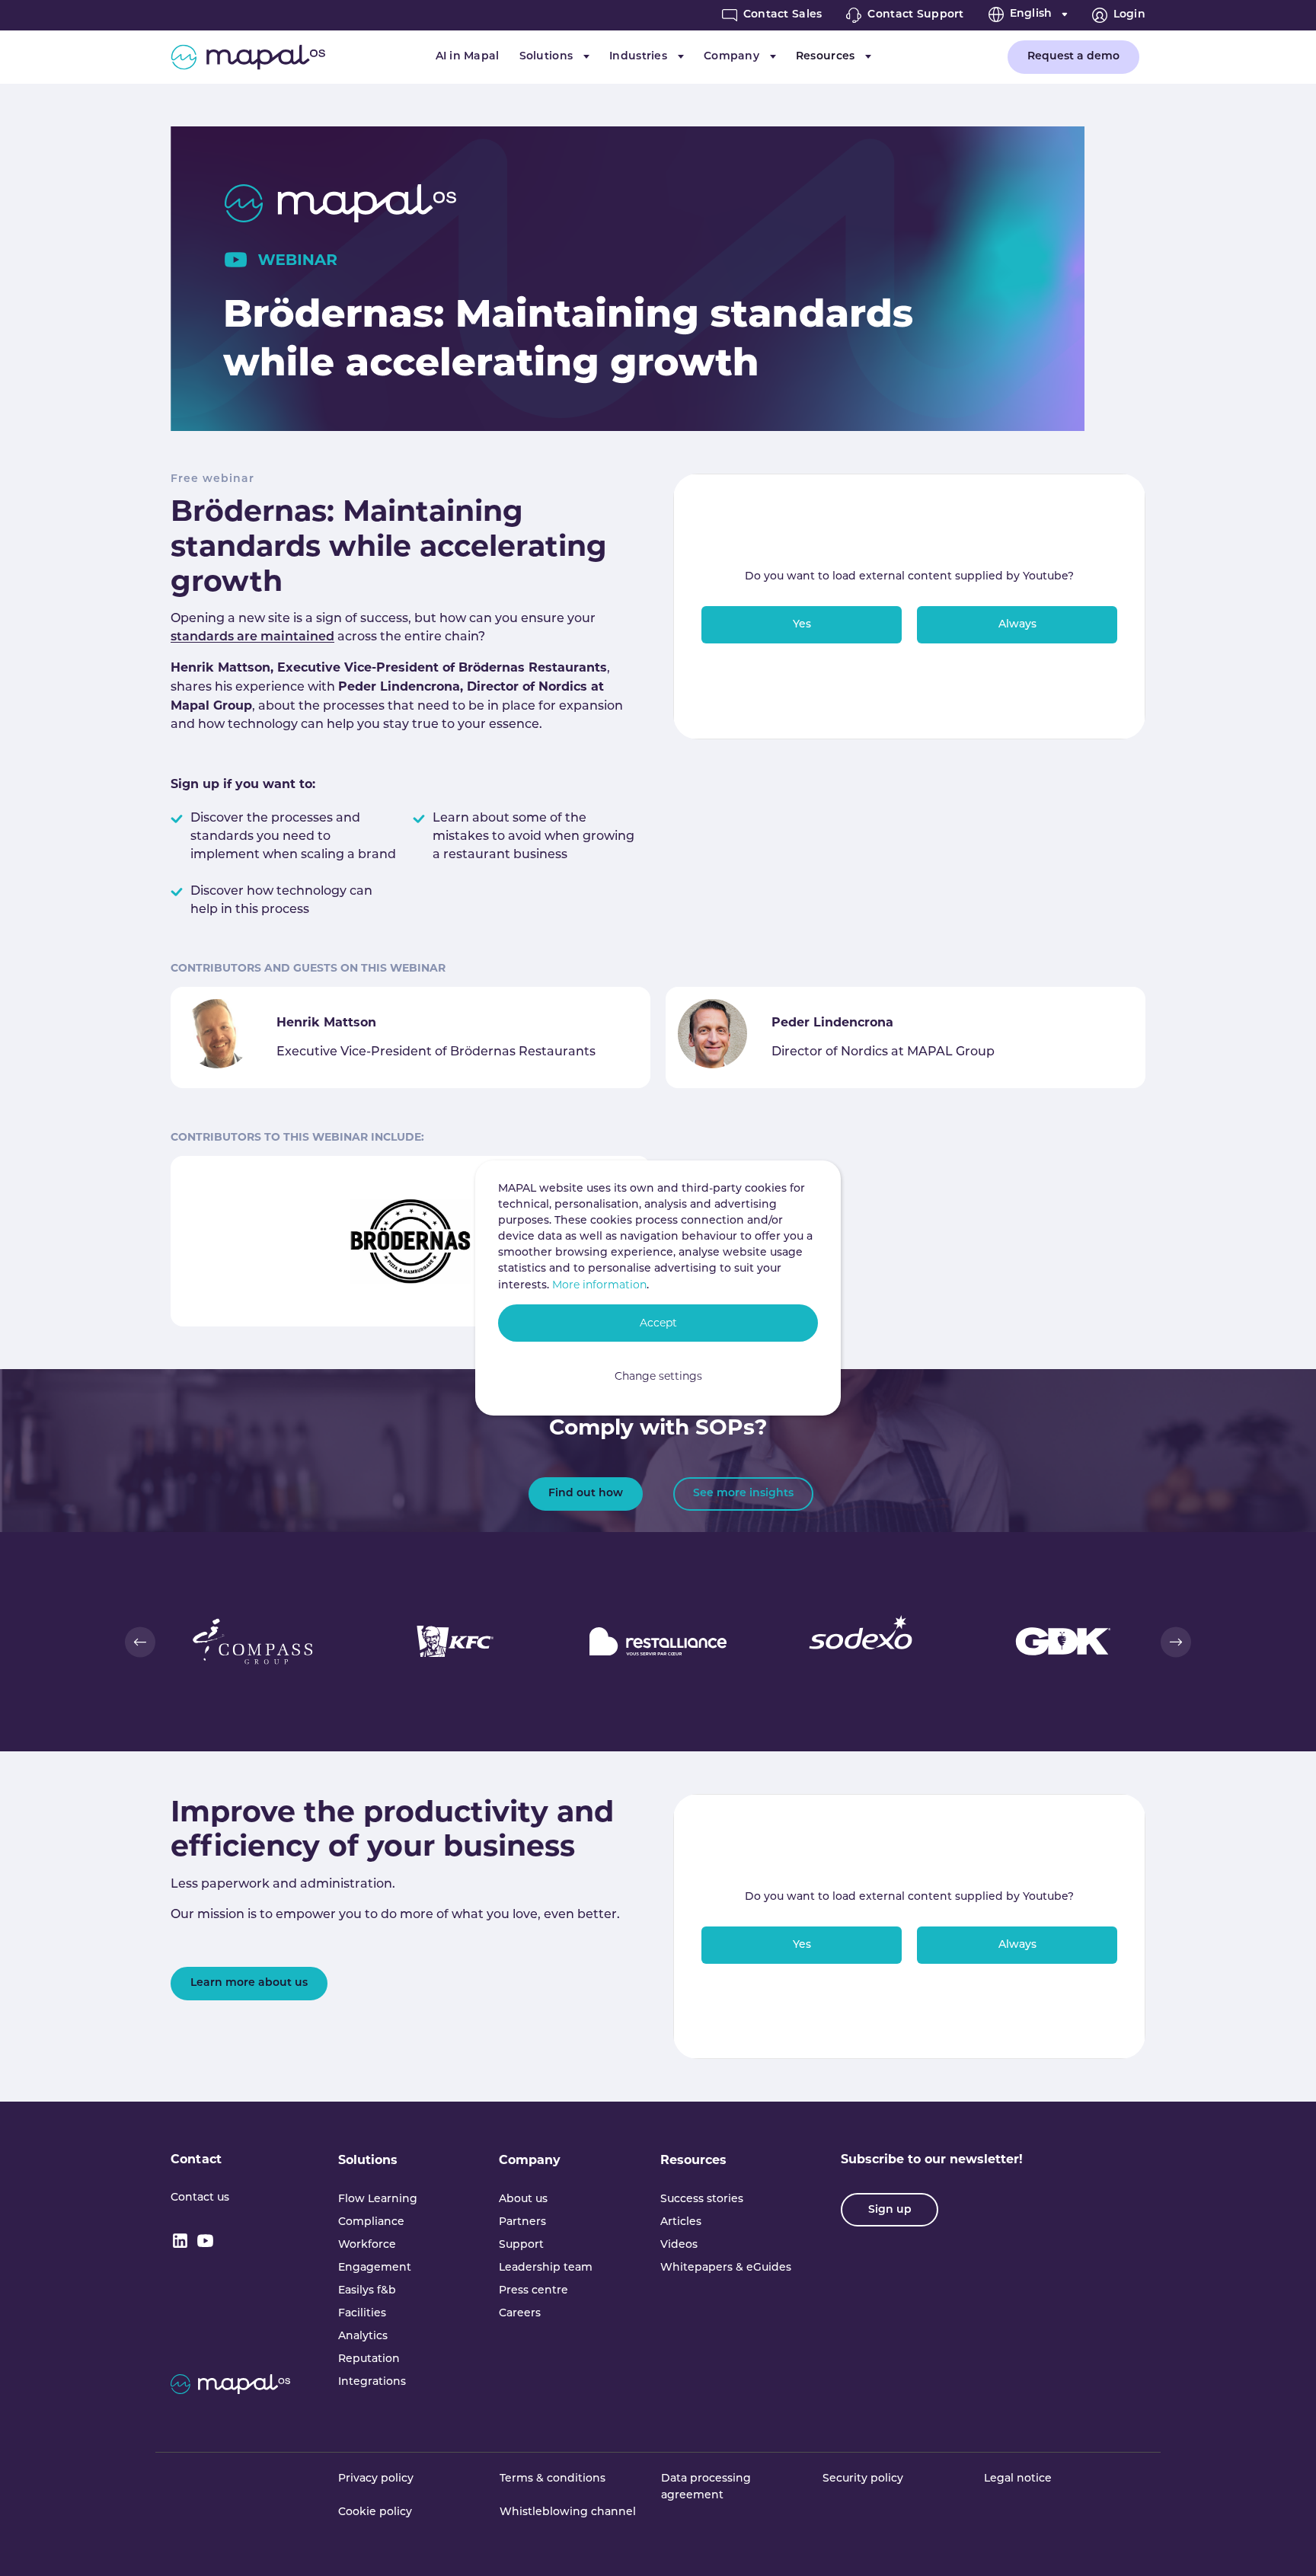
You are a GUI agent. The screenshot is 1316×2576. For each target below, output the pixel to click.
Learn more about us (249, 1983)
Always (1017, 625)
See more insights (743, 1494)
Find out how (586, 1494)
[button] (140, 1642)
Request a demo (1073, 57)
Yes (802, 625)
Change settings (658, 1376)
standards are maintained (252, 637)
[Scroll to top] (1282, 2542)
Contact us (200, 2198)
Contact (196, 2159)
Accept (658, 1323)
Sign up (890, 2210)
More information (599, 1285)
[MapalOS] (248, 57)
